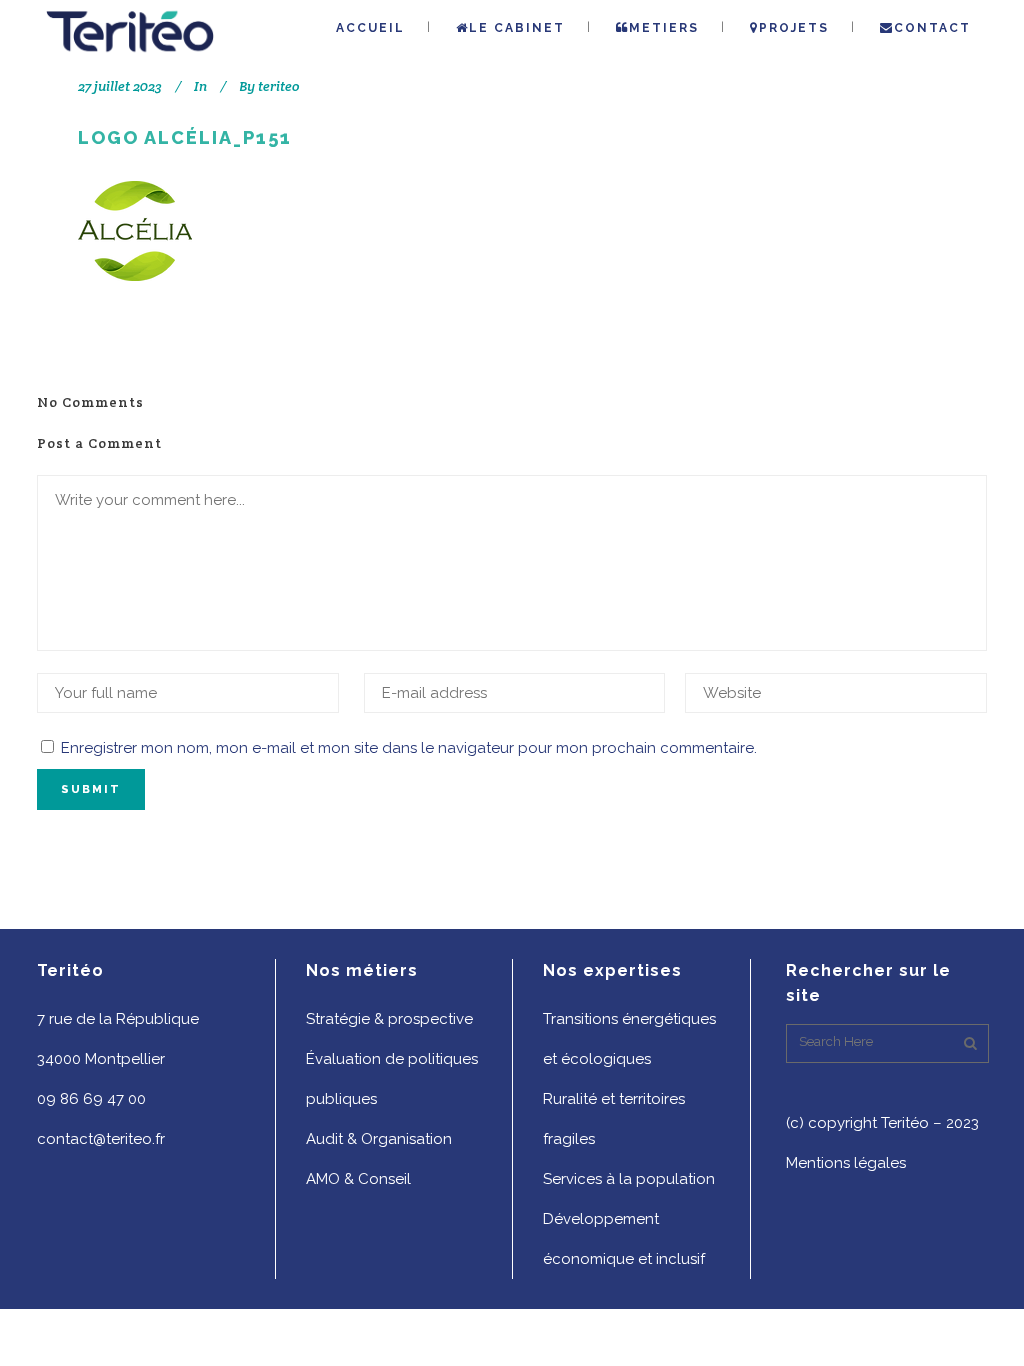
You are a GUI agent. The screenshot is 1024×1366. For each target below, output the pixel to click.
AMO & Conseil (358, 1179)
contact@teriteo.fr (101, 1139)
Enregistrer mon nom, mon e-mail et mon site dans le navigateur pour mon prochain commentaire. (409, 748)
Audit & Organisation (379, 1139)
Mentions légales (846, 1163)
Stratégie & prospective (389, 1019)
